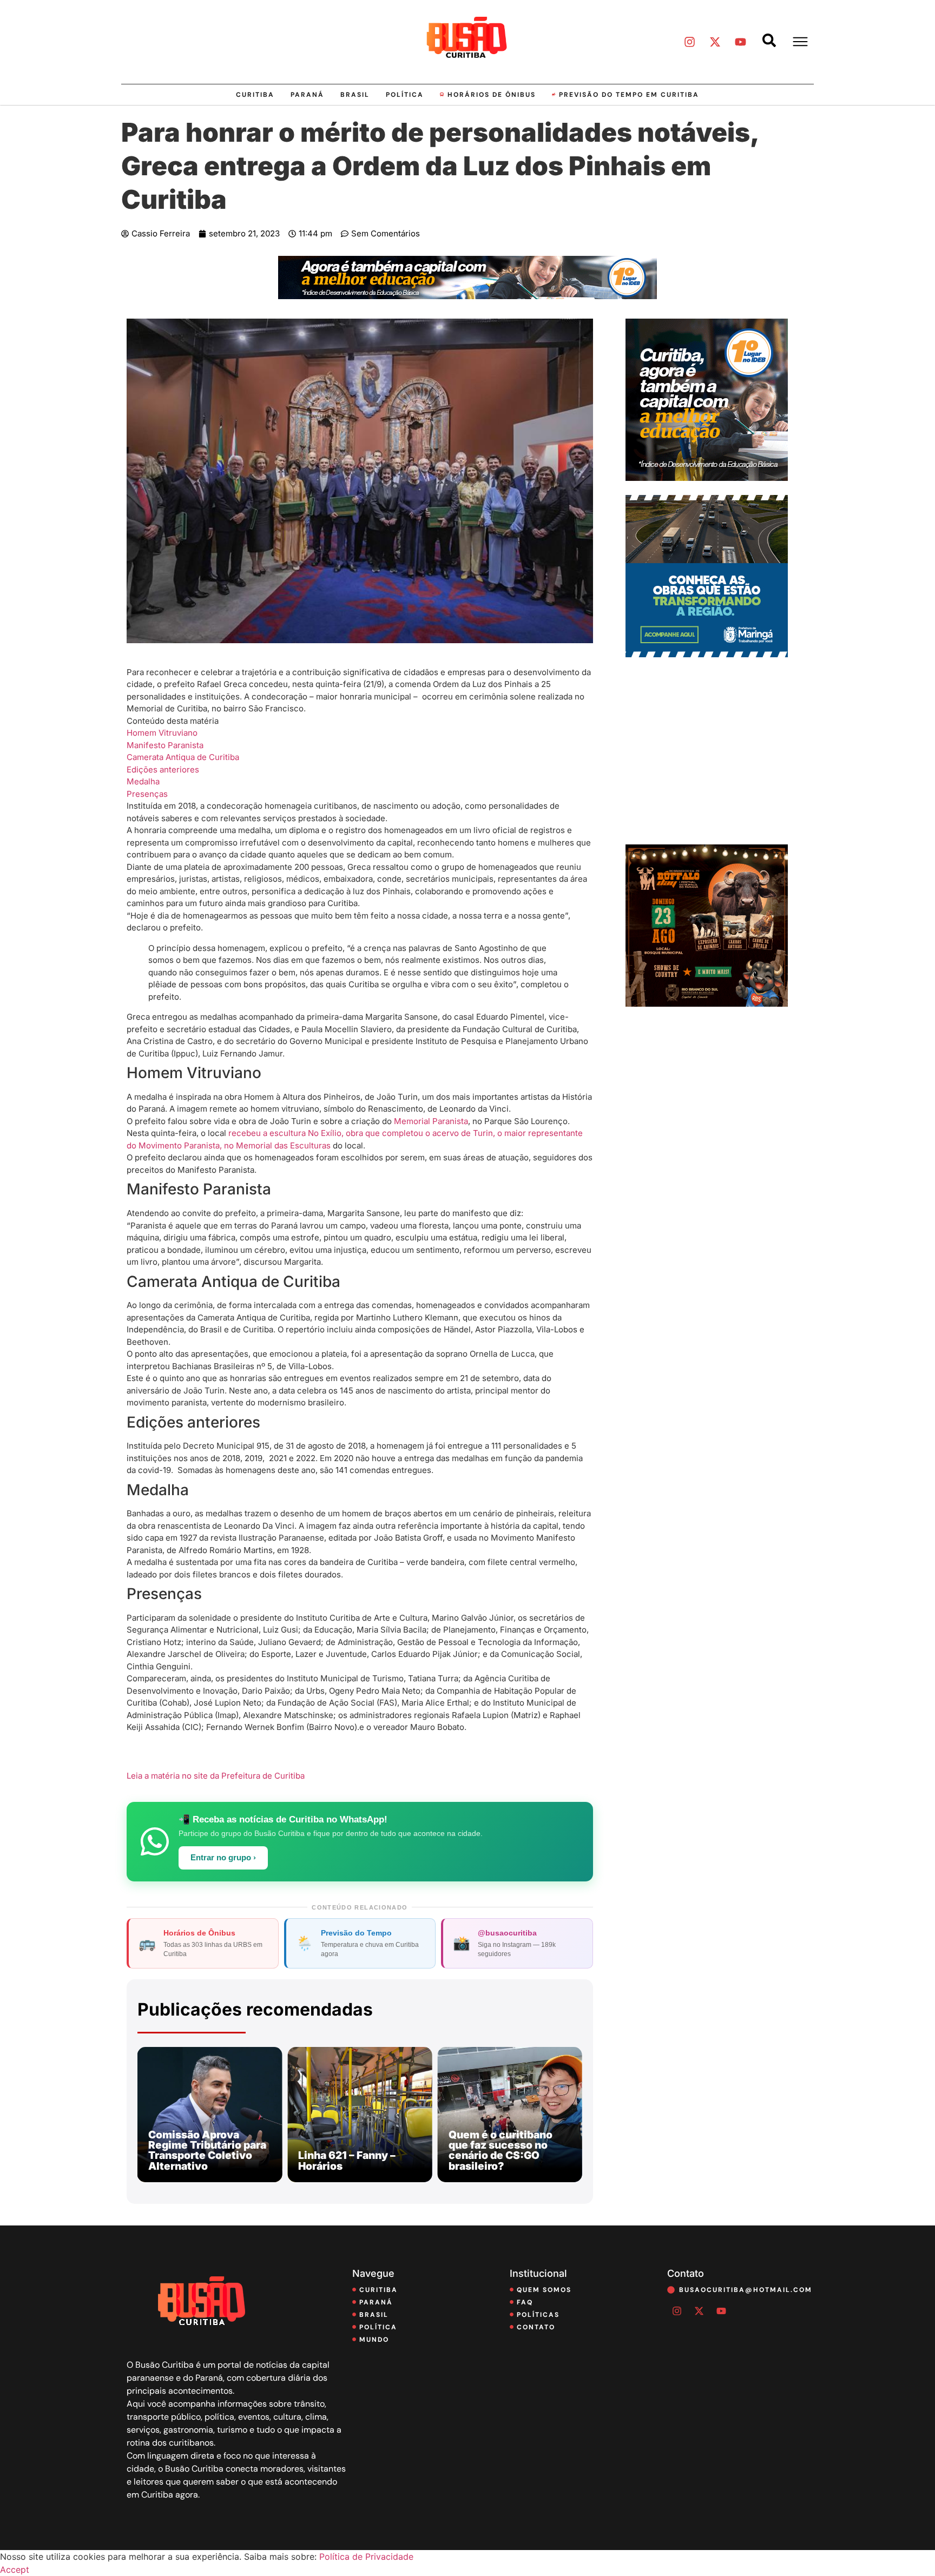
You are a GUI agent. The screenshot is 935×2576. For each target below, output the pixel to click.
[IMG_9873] (707, 1003)
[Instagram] (689, 42)
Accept (15, 2570)
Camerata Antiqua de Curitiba (183, 757)
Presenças (147, 794)
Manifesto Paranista (165, 745)
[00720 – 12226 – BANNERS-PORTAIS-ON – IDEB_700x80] (467, 296)
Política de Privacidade (366, 2557)
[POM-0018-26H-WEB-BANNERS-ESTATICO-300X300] (707, 654)
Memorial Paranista (431, 1121)
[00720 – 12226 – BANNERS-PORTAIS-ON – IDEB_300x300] (707, 478)
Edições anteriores (163, 770)
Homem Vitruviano (162, 733)
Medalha (143, 781)
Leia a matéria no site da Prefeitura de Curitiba (216, 1776)
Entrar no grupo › (223, 1858)
